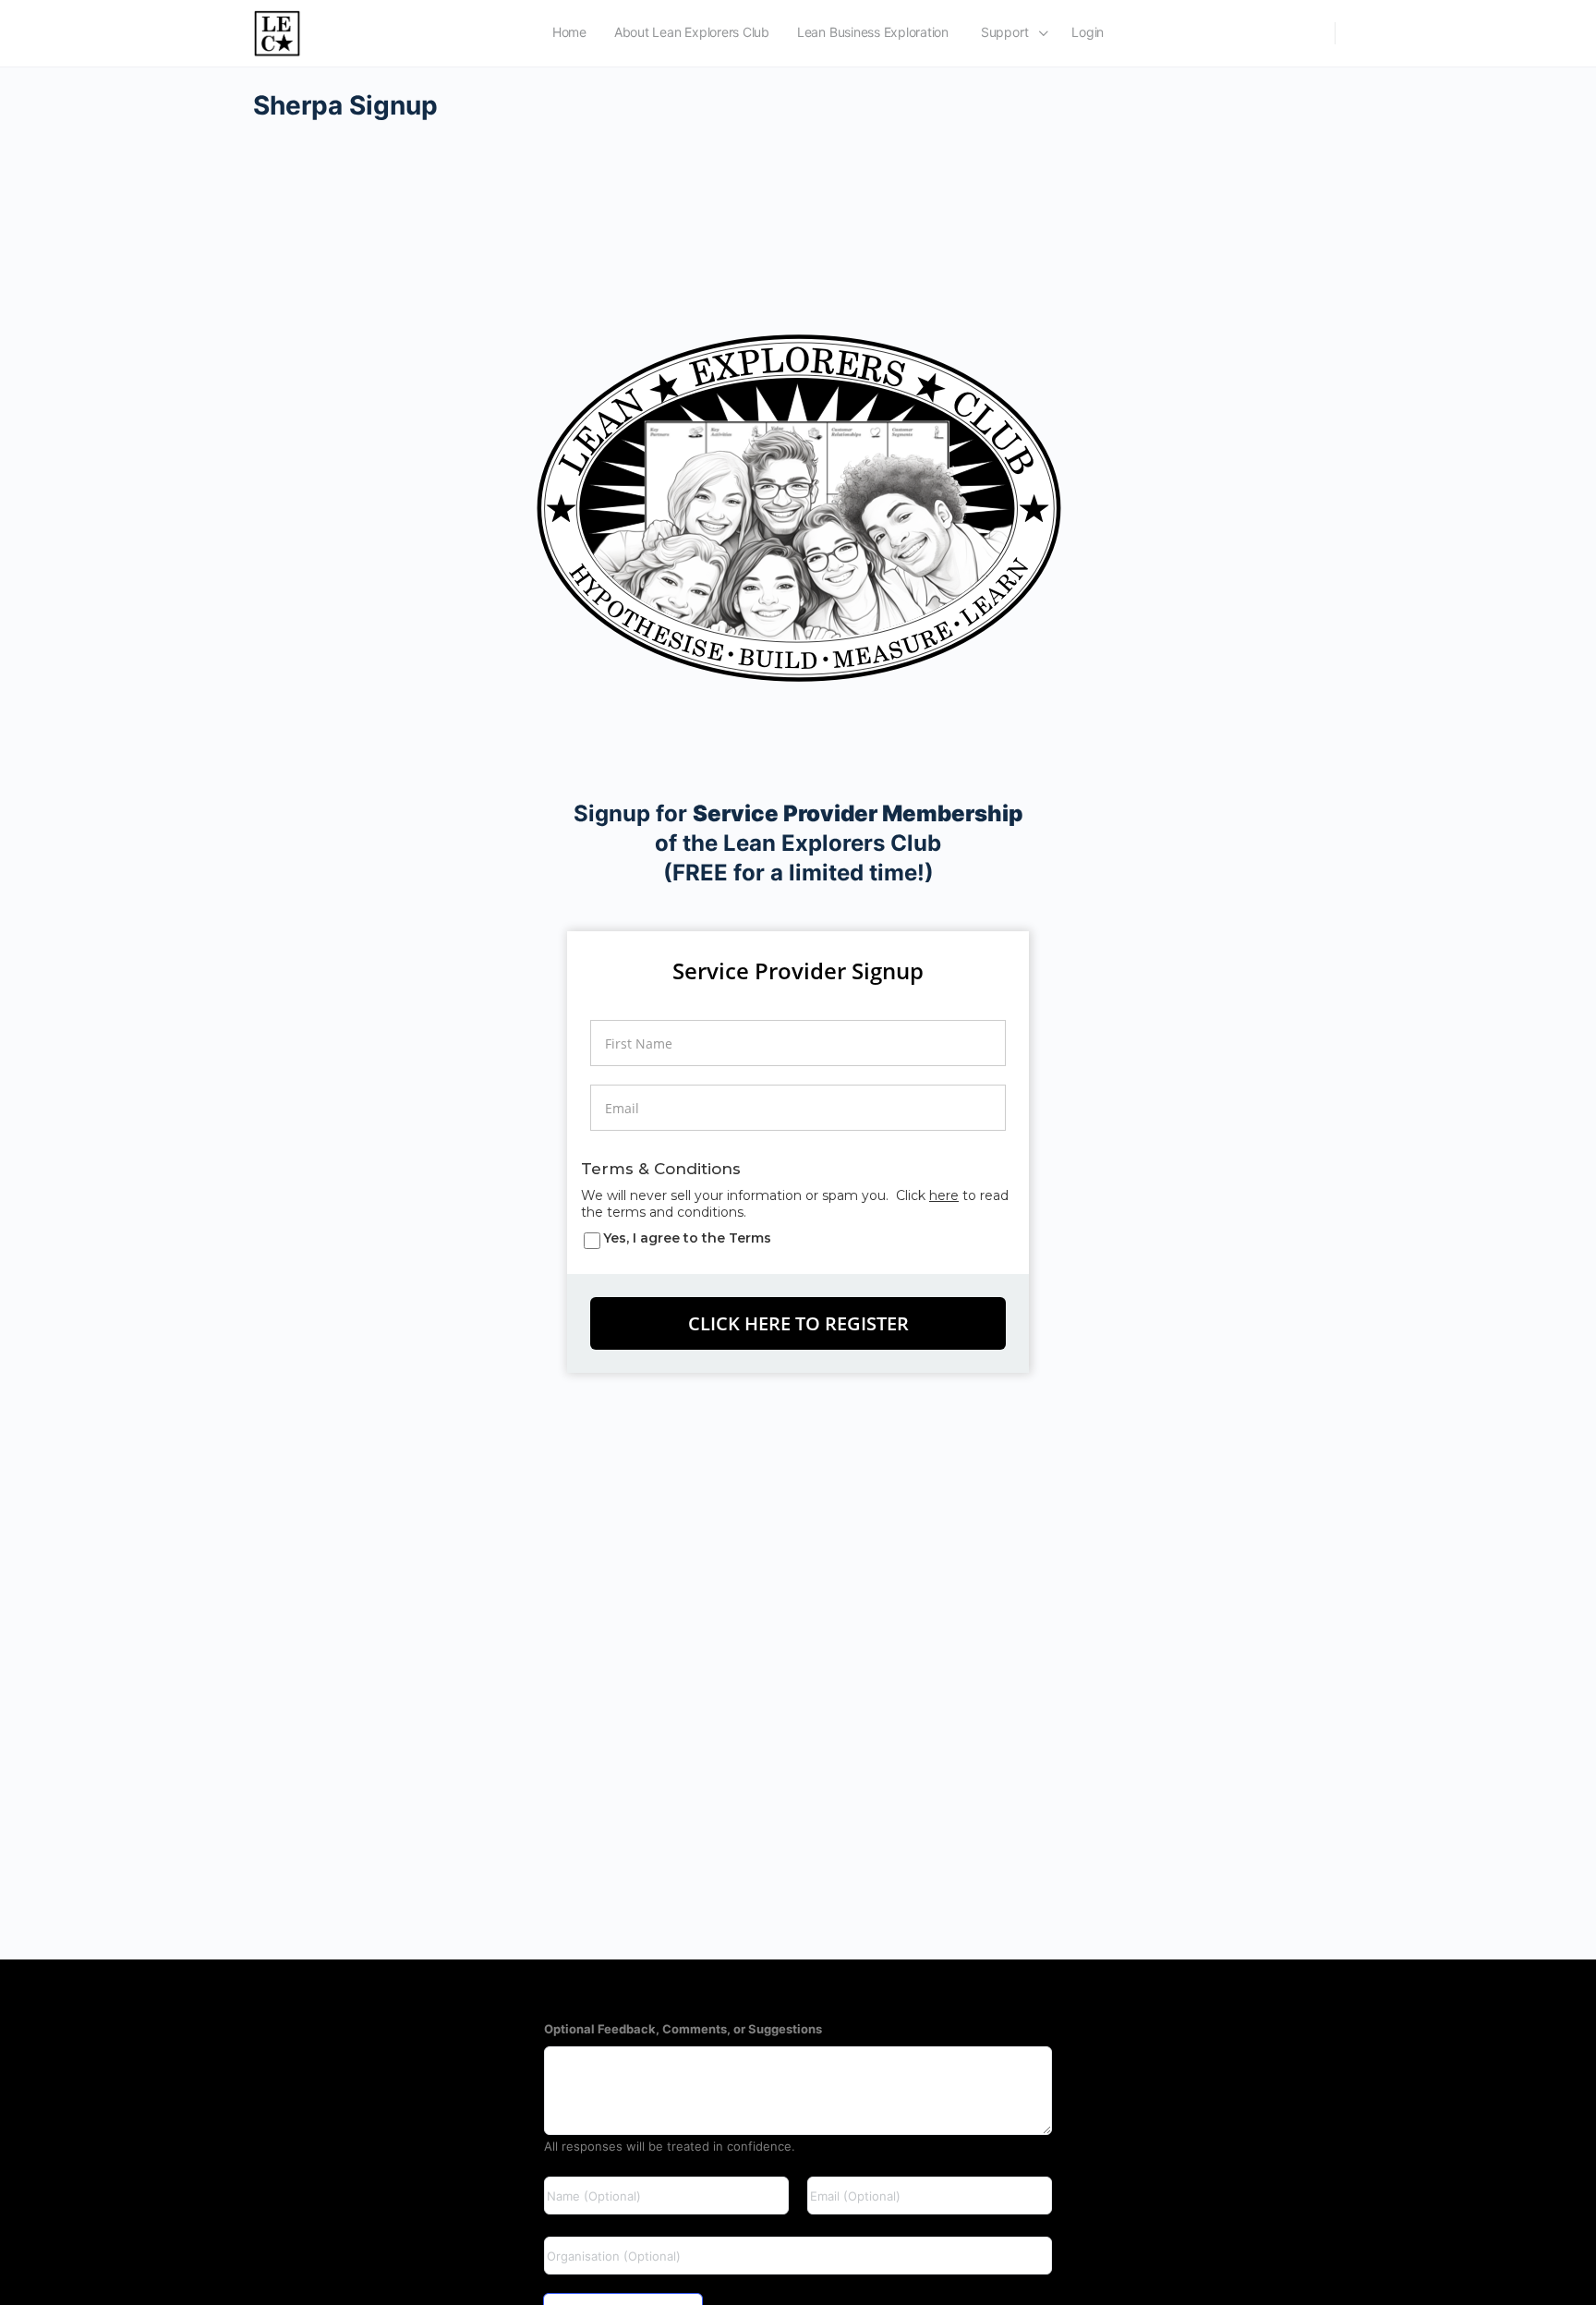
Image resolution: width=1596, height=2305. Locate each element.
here (944, 1195)
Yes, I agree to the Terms (687, 1238)
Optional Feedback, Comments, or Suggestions (683, 2029)
